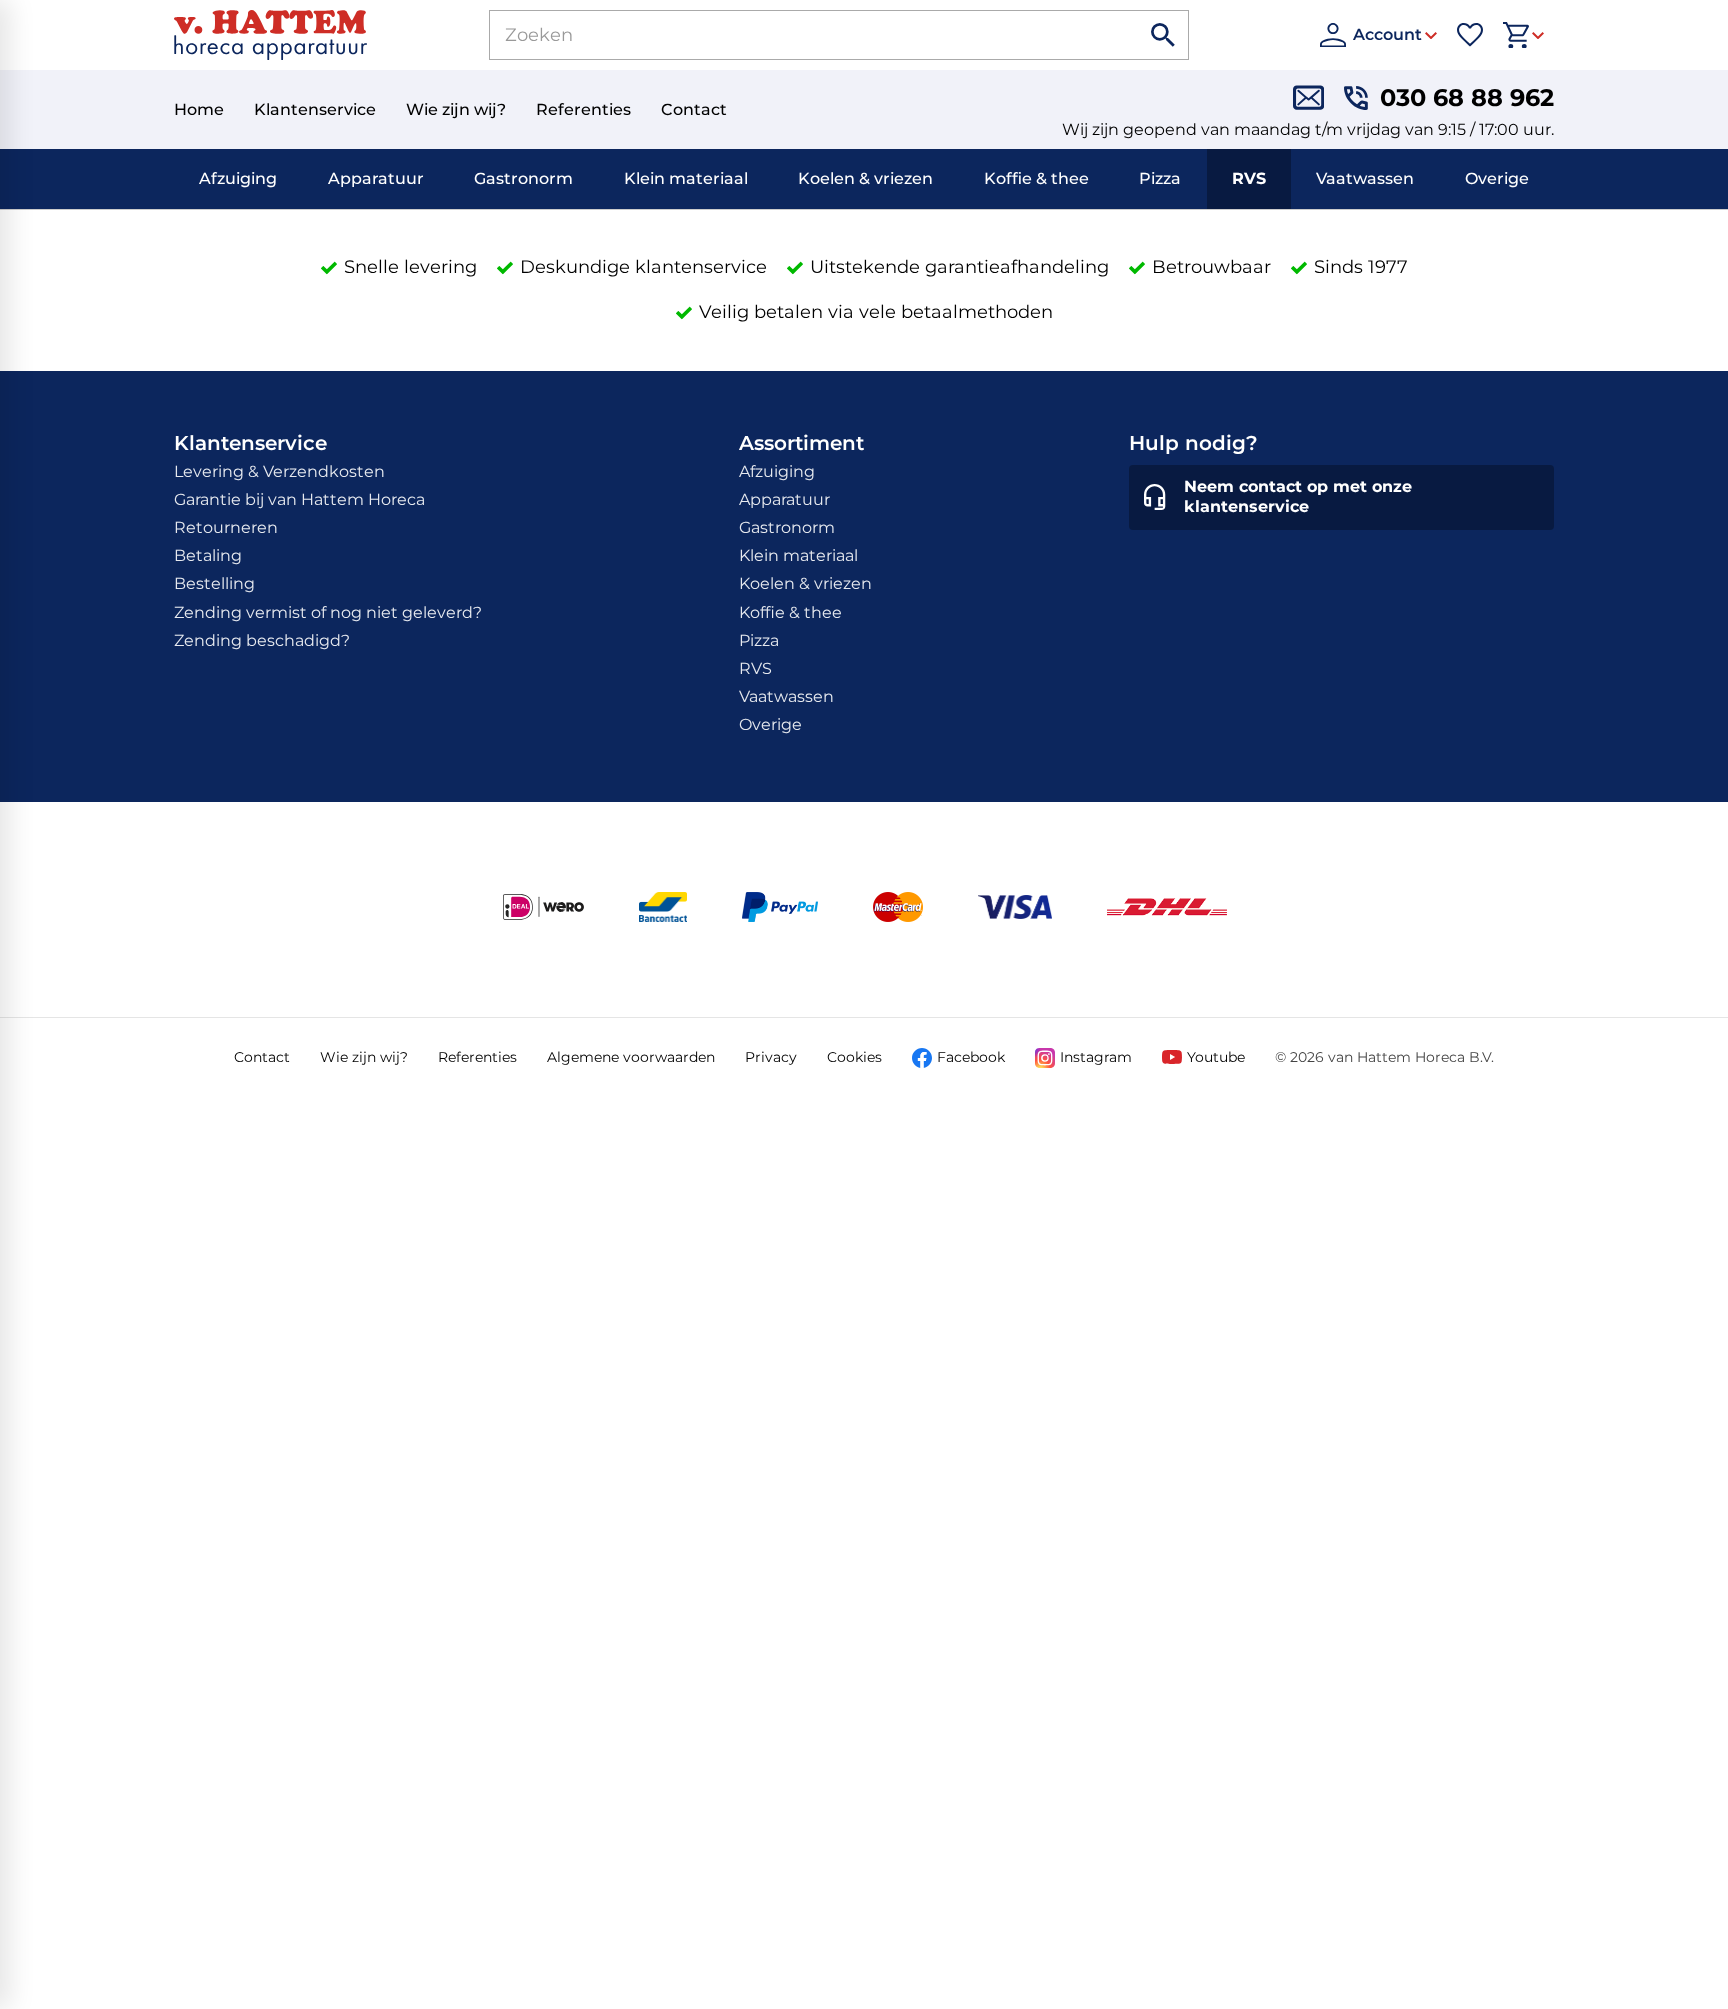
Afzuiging (238, 178)
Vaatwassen (1365, 178)
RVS (1249, 178)
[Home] (270, 35)
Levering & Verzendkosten (279, 471)
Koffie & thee (1036, 178)
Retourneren (226, 527)
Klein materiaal (686, 178)
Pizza (1160, 178)
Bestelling (214, 583)
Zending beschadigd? (262, 640)
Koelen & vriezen (865, 178)
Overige (1497, 178)
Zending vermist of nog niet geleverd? (328, 612)
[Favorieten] (1470, 35)
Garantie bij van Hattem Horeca (299, 499)
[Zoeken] (1164, 35)
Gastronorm (523, 178)
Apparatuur (376, 178)
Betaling (208, 555)
